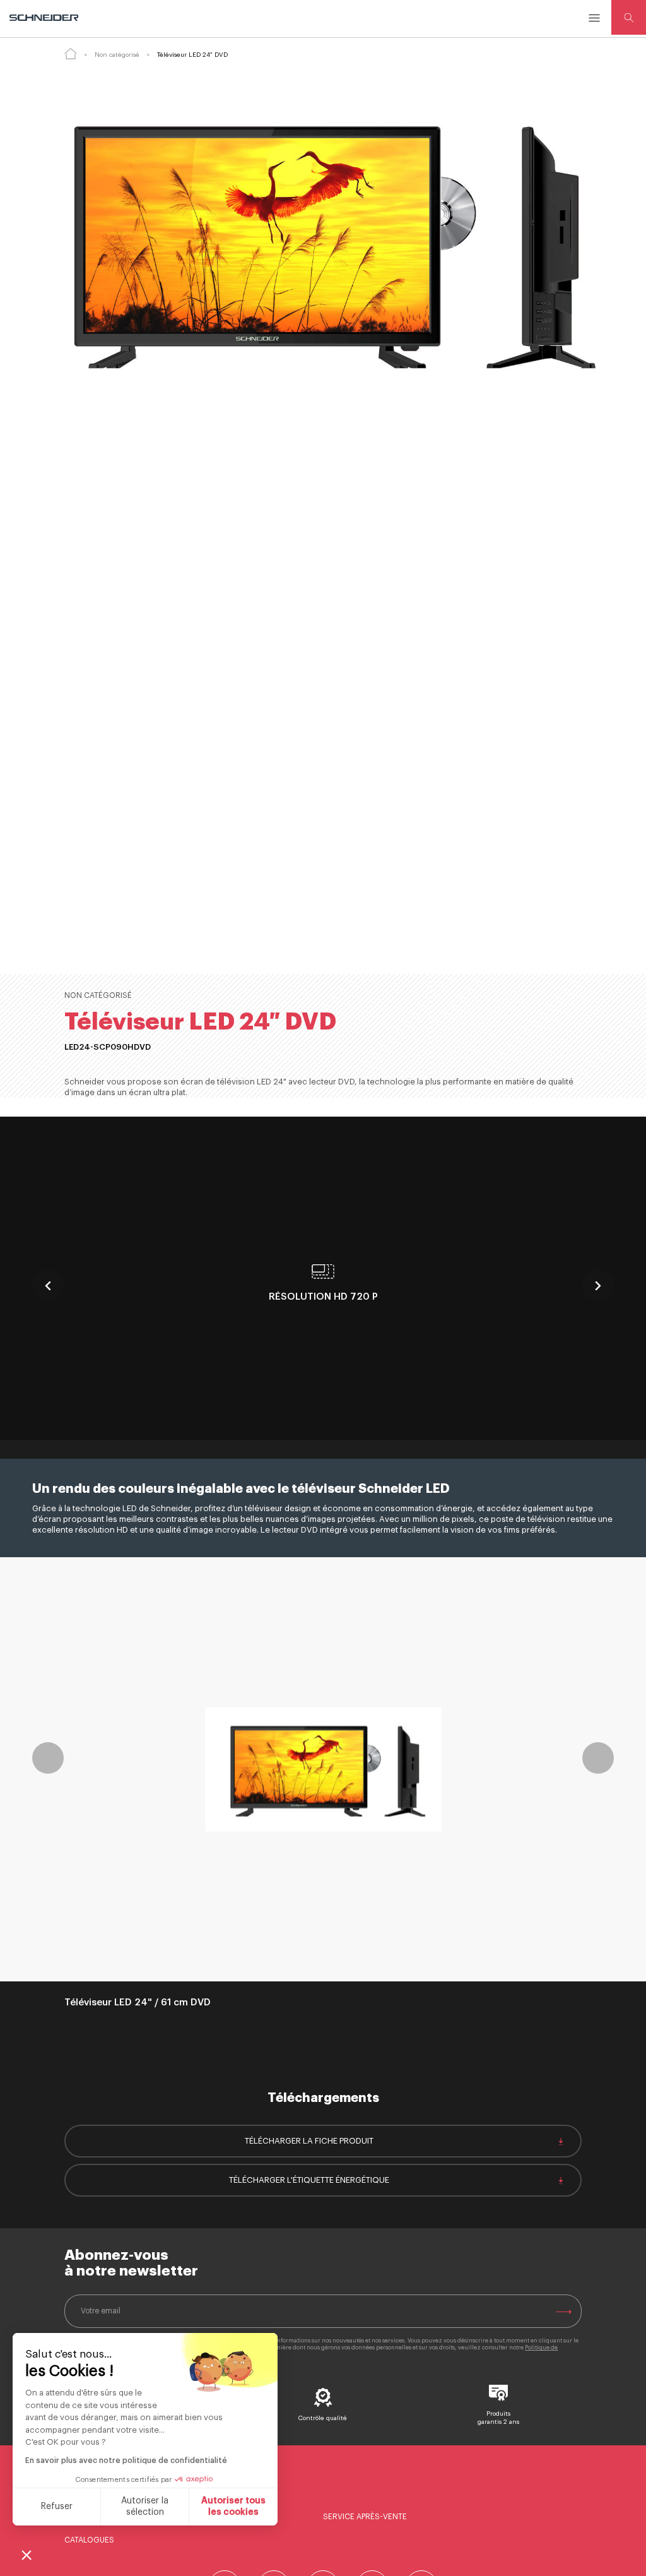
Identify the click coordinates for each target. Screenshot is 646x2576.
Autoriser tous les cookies (233, 2507)
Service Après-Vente (365, 2517)
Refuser (57, 2507)
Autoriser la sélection (145, 2507)
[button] (26, 2555)
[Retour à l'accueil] (71, 54)
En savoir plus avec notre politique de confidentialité (126, 2460)
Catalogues (89, 2540)
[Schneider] (45, 18)
